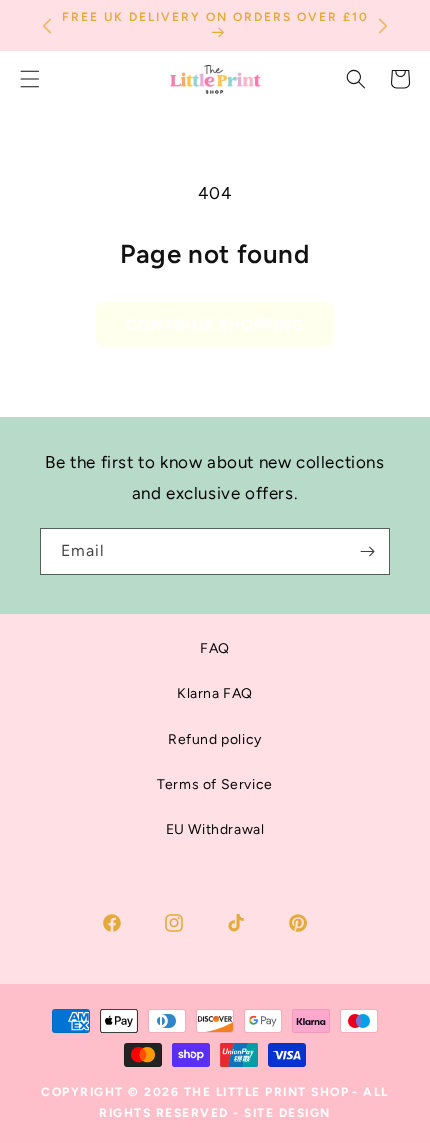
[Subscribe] (367, 551)
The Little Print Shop (267, 1092)
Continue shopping (215, 325)
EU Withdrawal (215, 829)
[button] (356, 79)
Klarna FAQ (215, 693)
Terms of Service (215, 784)
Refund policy (215, 739)
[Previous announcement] (47, 26)
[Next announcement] (383, 26)
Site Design (287, 1113)
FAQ (215, 648)
